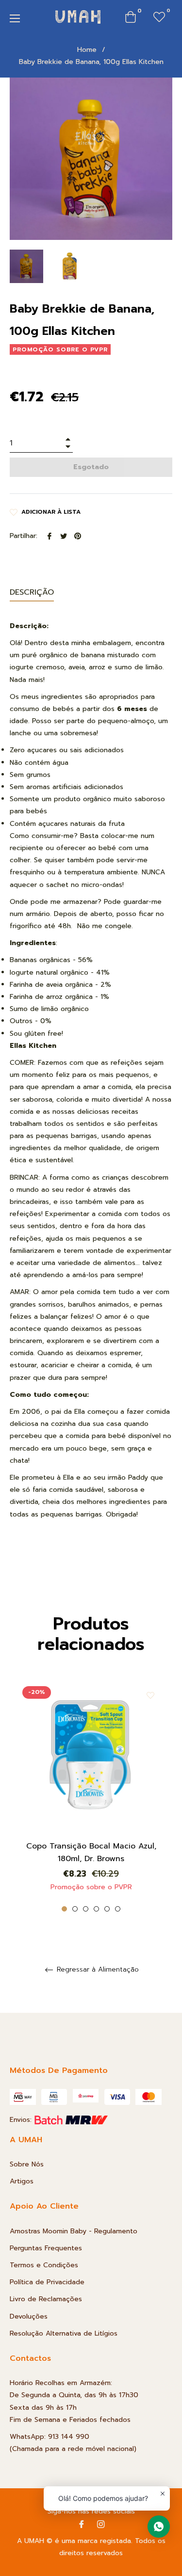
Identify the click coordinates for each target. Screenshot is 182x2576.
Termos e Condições (44, 2265)
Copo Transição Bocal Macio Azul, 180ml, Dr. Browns (91, 1852)
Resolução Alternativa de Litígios (64, 2333)
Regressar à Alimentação (97, 1970)
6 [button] (118, 1909)
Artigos (22, 2181)
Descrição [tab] (32, 592)
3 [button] (86, 1909)
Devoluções (29, 2316)
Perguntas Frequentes (46, 2248)
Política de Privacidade (47, 2282)
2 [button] (75, 1909)
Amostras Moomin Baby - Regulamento (74, 2231)
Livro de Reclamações (46, 2299)
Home (87, 50)
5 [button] (107, 1909)
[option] (91, 1795)
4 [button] (96, 1909)
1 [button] (64, 1909)
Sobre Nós (27, 2164)
